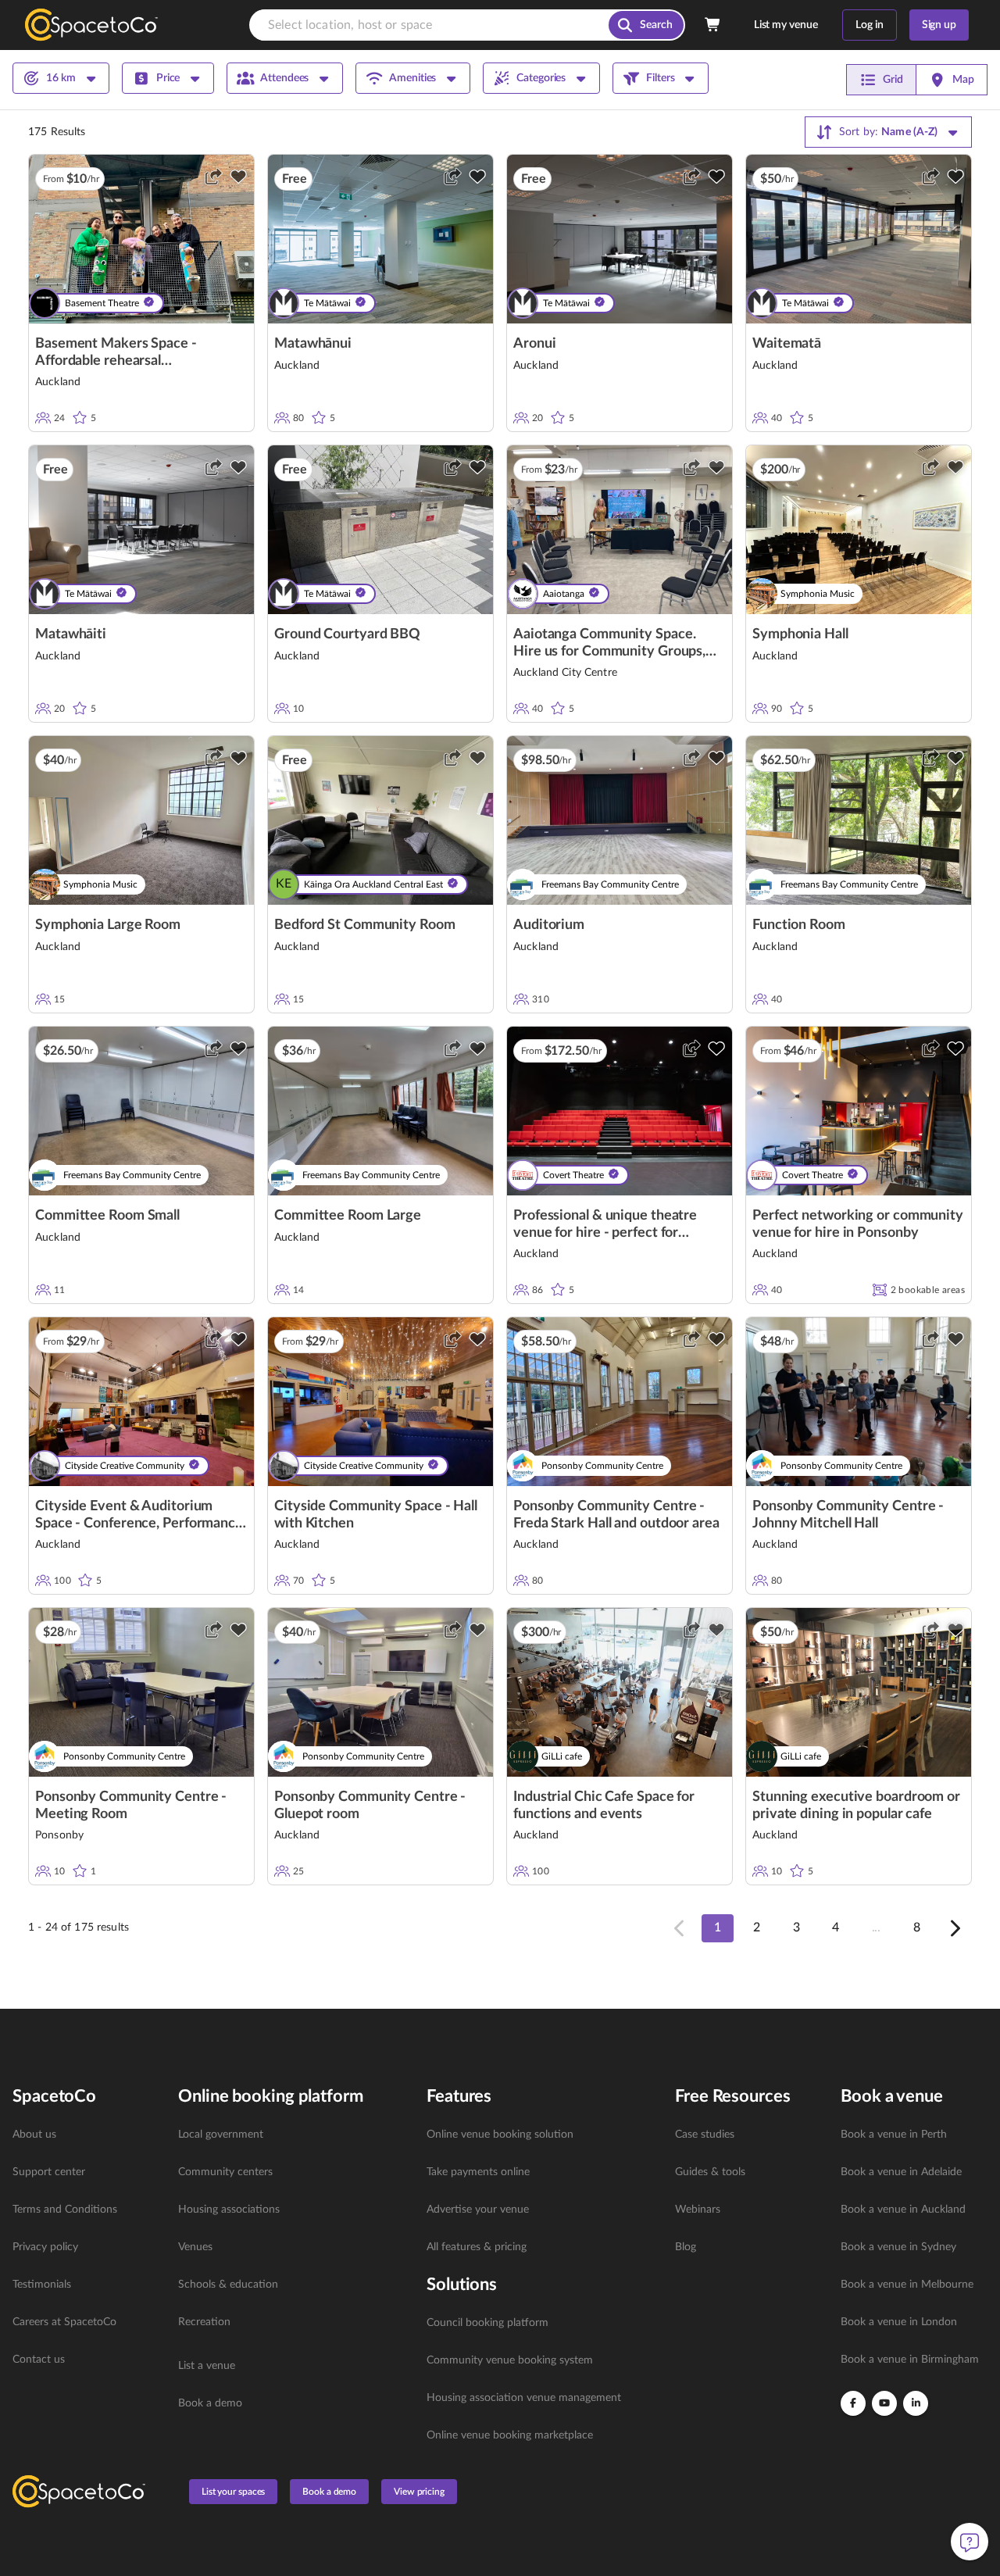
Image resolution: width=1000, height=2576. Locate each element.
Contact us (39, 2360)
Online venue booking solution (500, 2135)
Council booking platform (487, 2323)
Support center (49, 2172)
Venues (195, 2247)
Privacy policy (45, 2247)
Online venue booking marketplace (510, 2435)
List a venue (207, 2366)
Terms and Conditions (65, 2210)
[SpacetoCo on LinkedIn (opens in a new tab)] (916, 2403)
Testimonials (42, 2285)
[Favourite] (238, 177)
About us (34, 2135)
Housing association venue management (524, 2398)
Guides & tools (710, 2172)
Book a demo (210, 2403)
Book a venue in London (899, 2322)
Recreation (204, 2322)
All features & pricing (477, 2247)
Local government (221, 2135)
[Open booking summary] (713, 25)
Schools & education (228, 2285)
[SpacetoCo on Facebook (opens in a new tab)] (853, 2403)
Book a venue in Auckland (903, 2210)
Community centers (225, 2172)
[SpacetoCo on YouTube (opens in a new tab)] (884, 2403)
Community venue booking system (510, 2360)
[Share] (213, 177)
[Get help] (970, 2542)
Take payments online (478, 2172)
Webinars (698, 2210)
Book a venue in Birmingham (910, 2360)
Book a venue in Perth (894, 2135)
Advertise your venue (478, 2210)
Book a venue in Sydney (898, 2247)
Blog (686, 2247)
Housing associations (229, 2210)
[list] (86, 2247)
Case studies (705, 2135)
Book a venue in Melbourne (907, 2285)
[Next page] (954, 1928)
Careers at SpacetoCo (64, 2322)
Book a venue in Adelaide (901, 2172)
